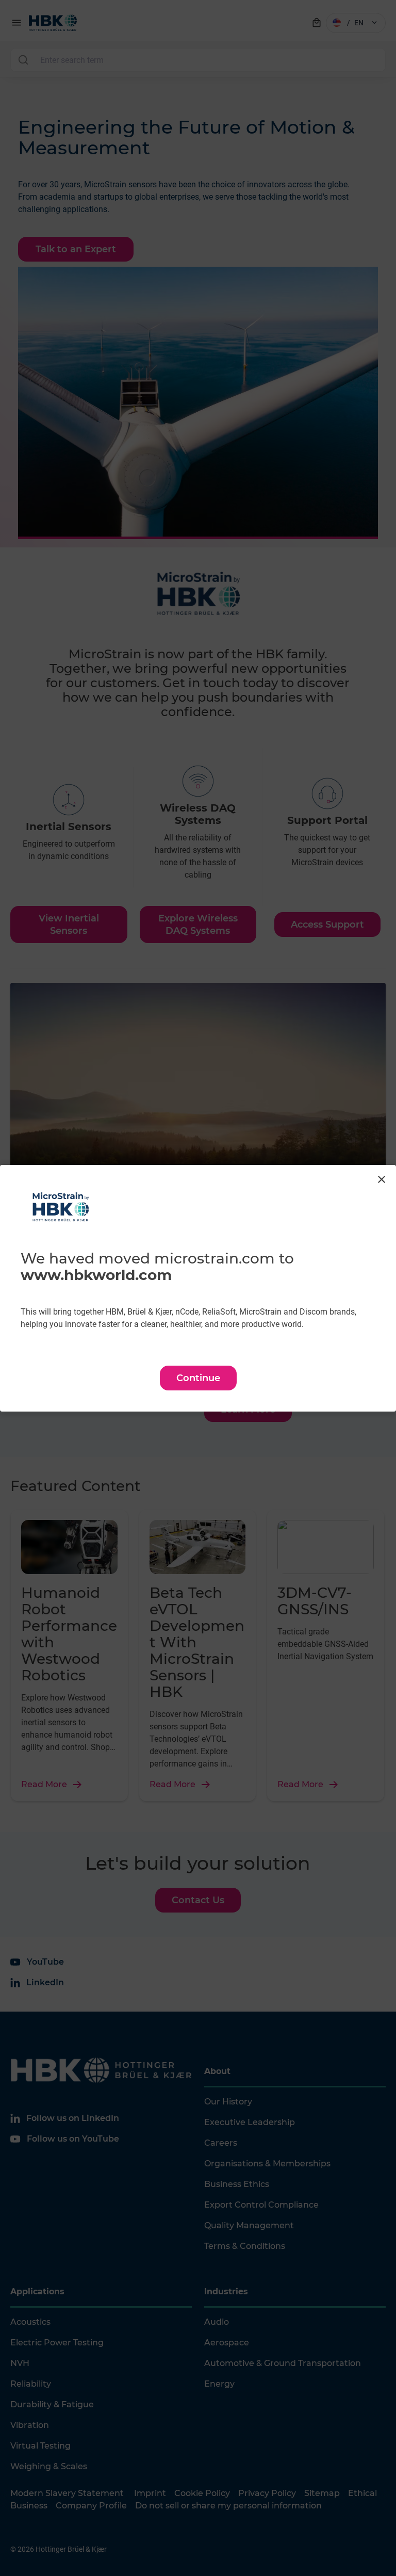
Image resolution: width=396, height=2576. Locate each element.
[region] (198, 1288)
